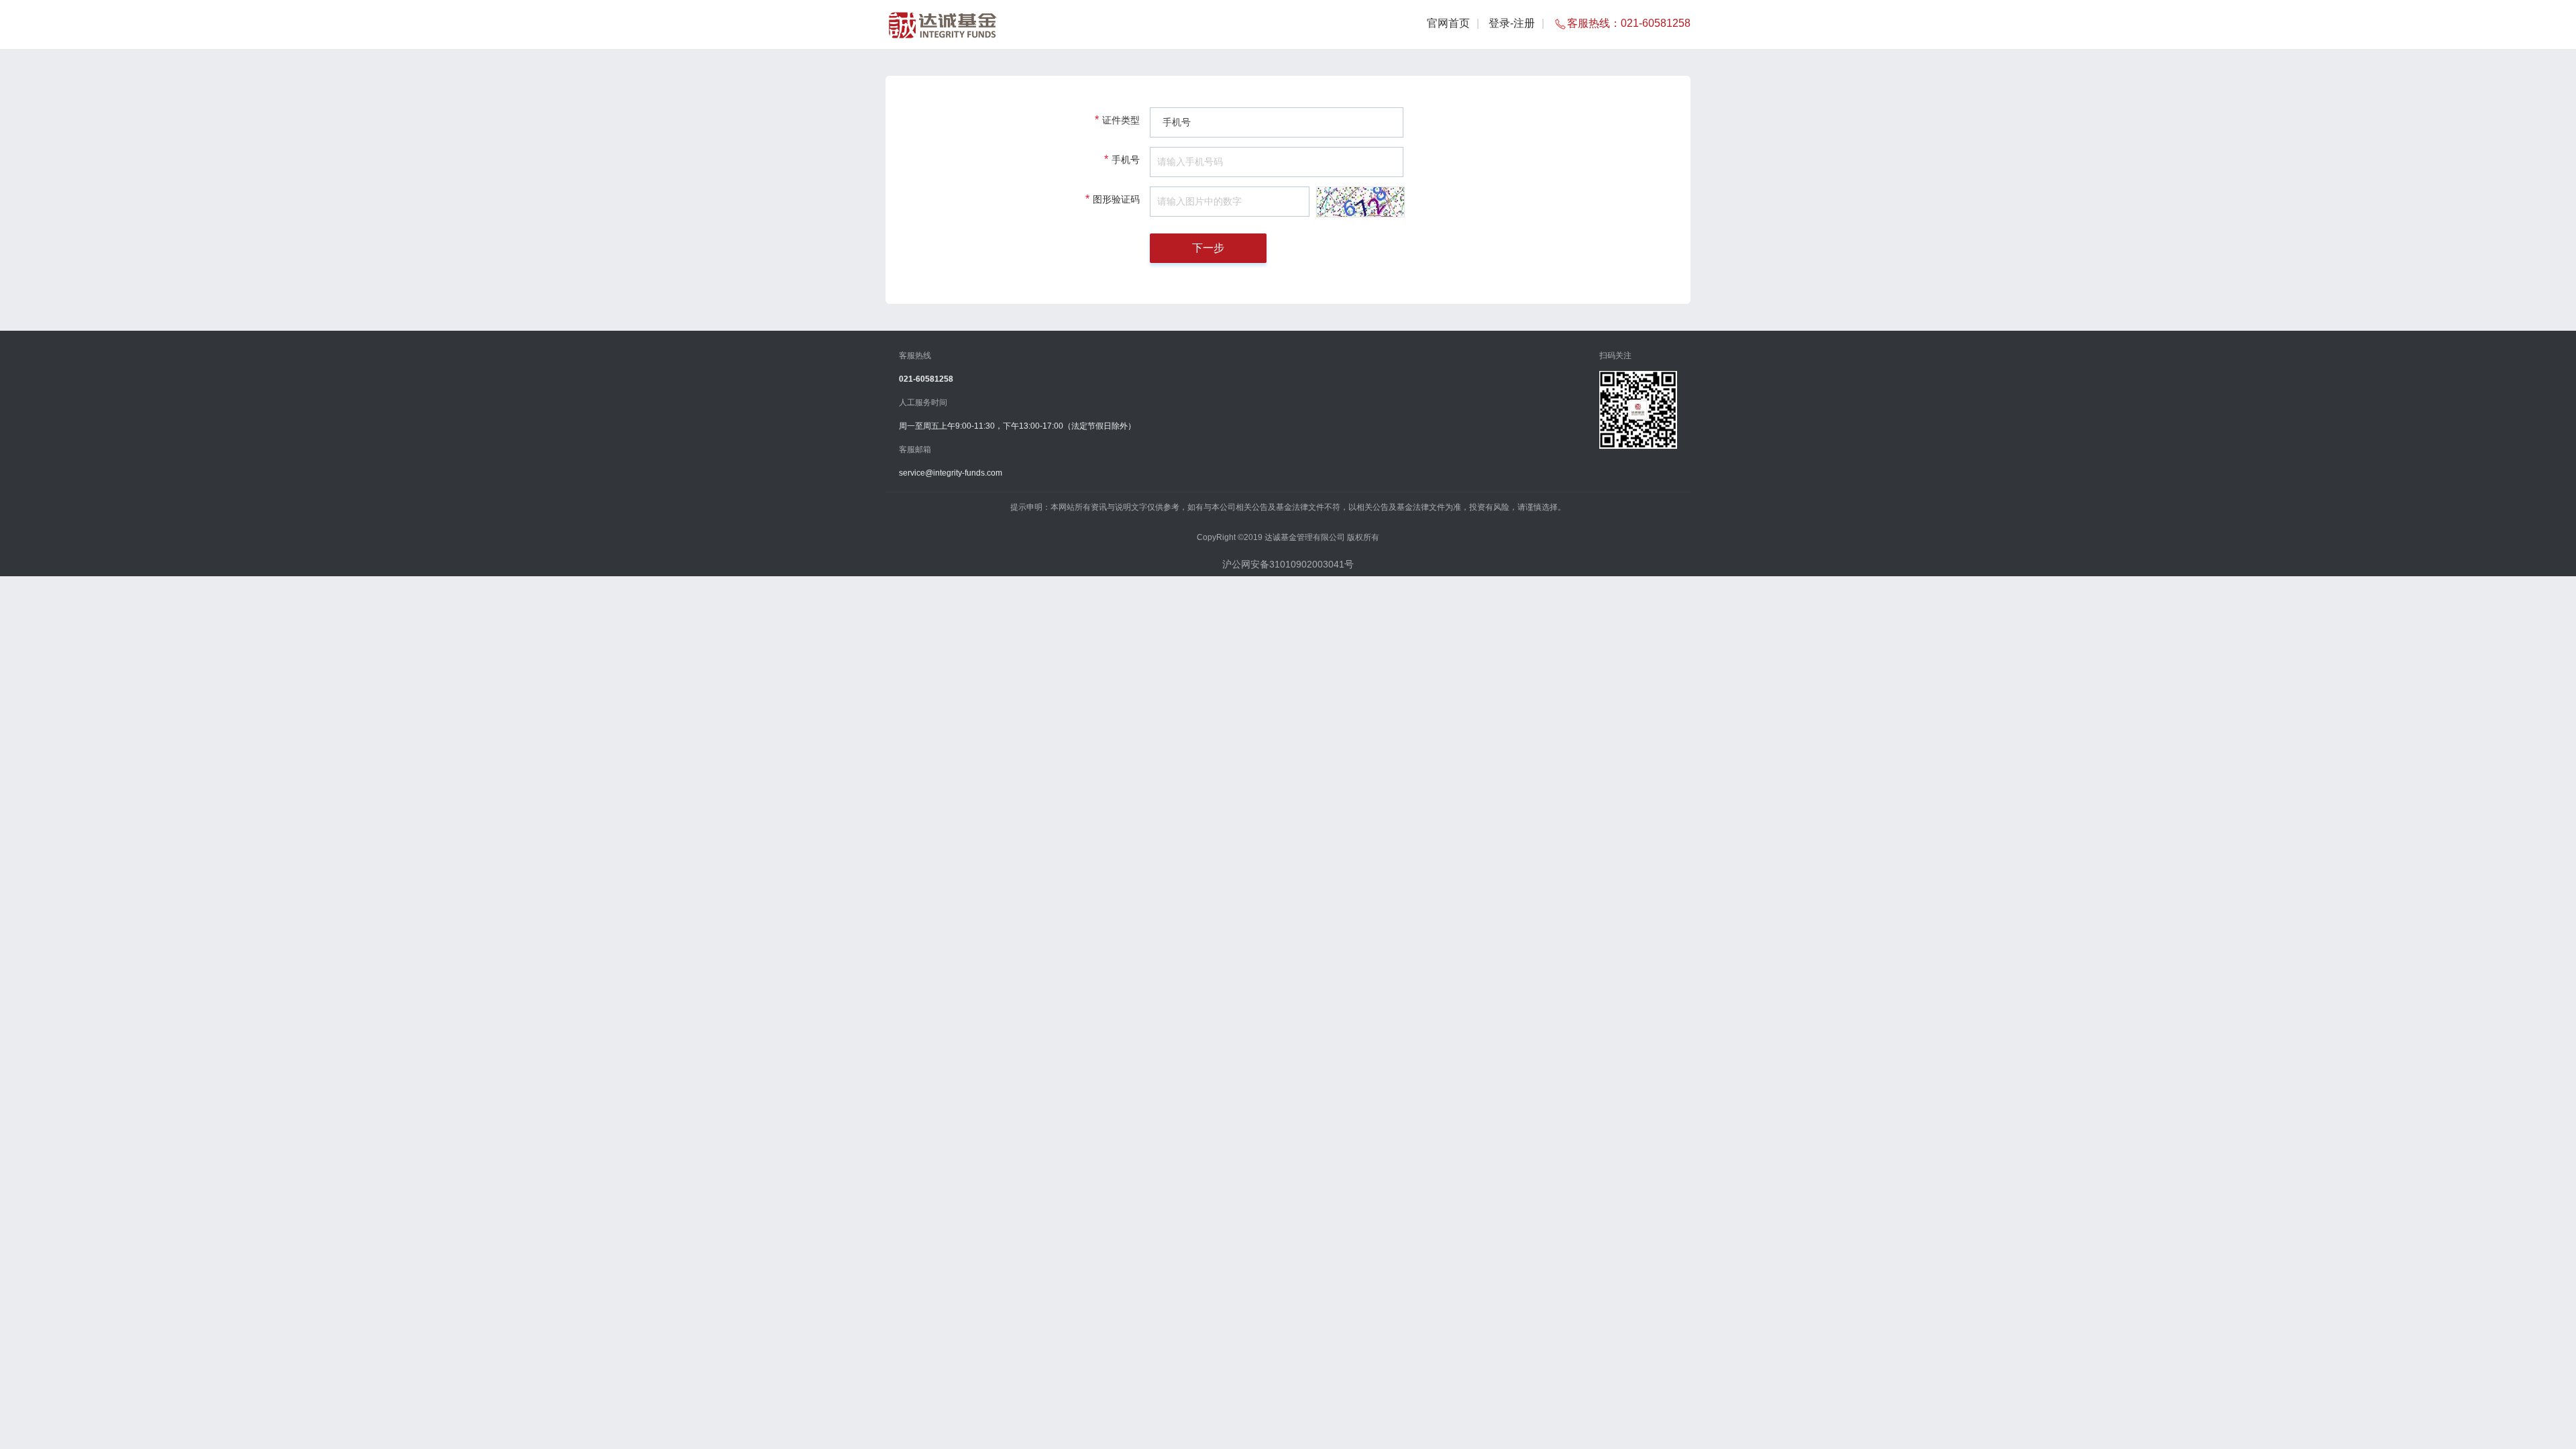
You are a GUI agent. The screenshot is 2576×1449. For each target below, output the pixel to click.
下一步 (1208, 248)
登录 (1499, 23)
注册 (1524, 23)
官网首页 (1448, 23)
